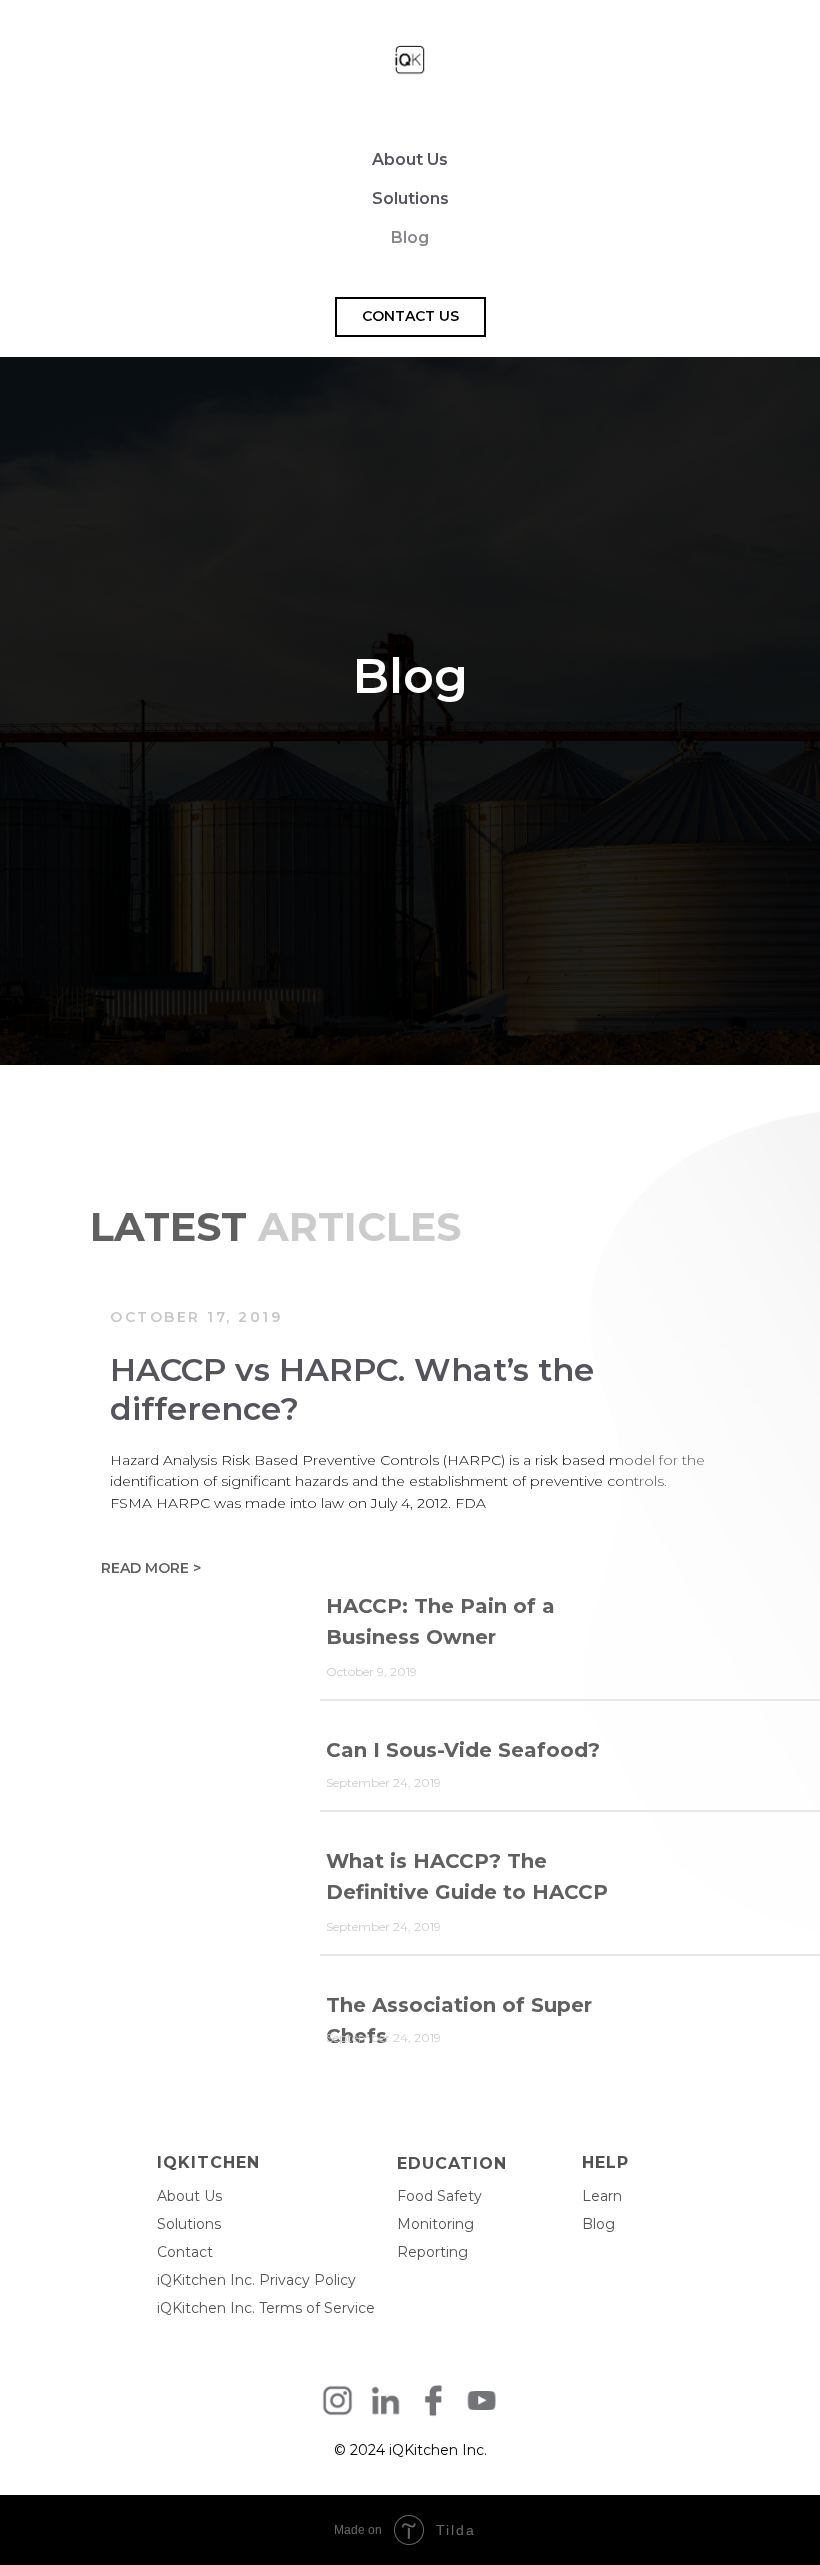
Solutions (410, 198)
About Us (410, 159)
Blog (410, 237)
